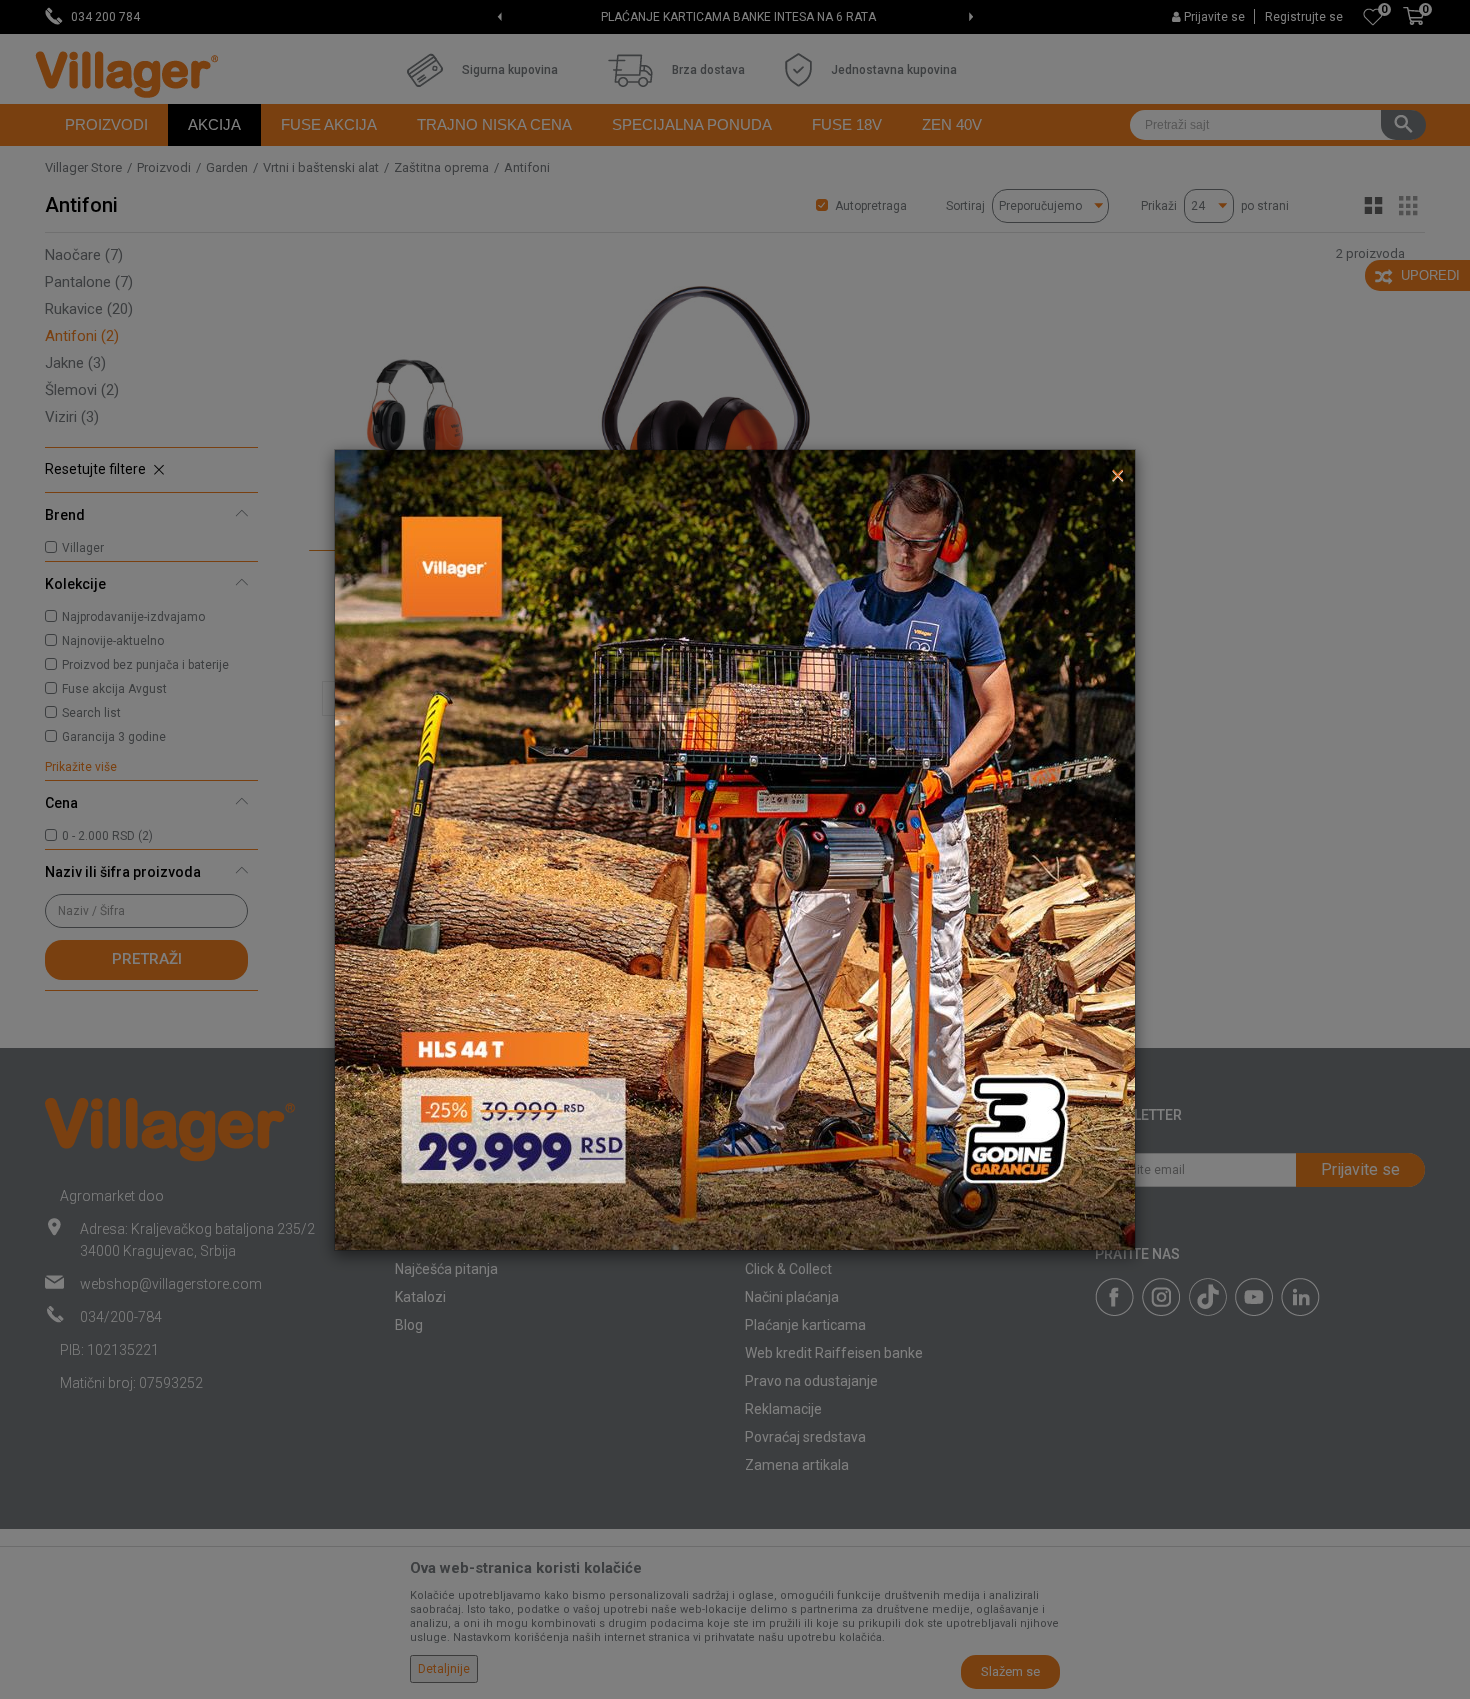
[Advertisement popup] (735, 848)
